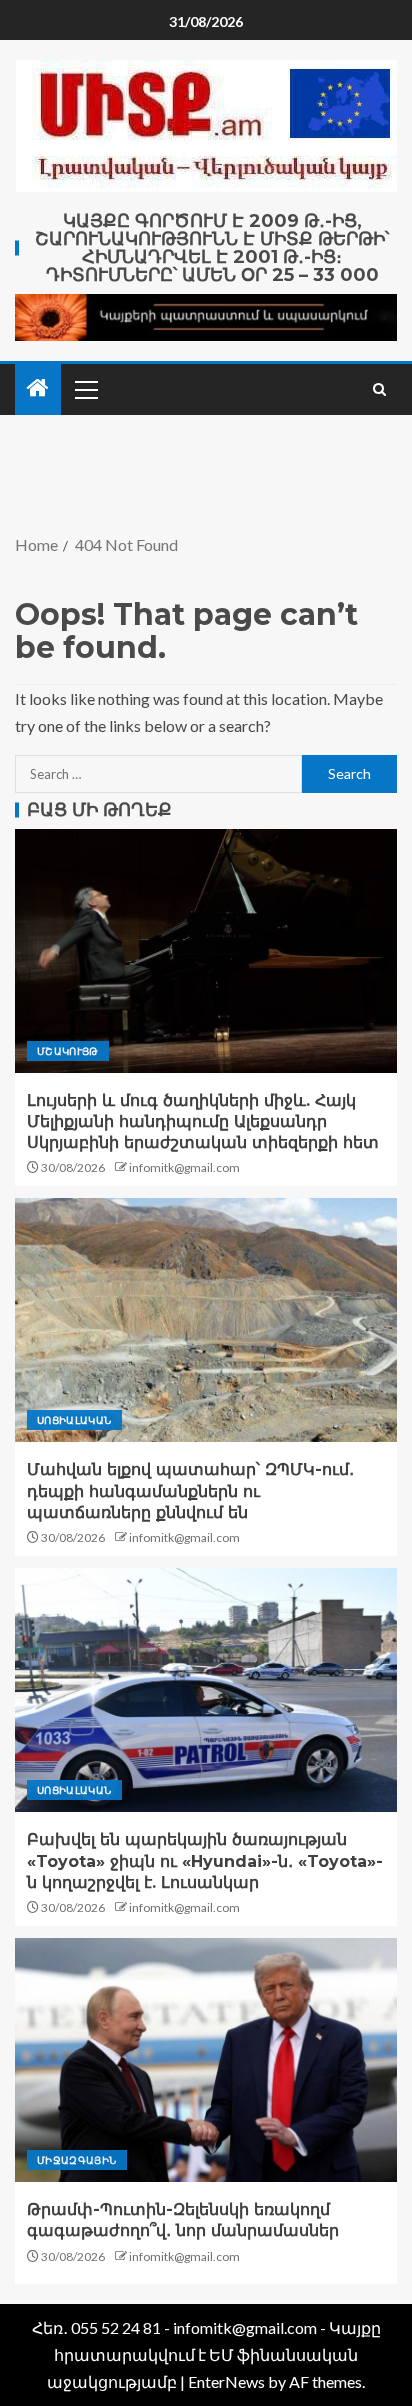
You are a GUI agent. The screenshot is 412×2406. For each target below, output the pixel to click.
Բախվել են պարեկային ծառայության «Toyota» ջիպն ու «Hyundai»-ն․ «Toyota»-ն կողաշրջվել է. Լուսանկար (205, 1861)
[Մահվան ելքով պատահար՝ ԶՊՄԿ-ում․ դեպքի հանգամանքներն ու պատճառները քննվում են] (206, 1320)
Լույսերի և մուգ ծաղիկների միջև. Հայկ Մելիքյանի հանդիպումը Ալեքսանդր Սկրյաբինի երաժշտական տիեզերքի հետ (203, 1122)
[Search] (379, 389)
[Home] (38, 388)
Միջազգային (77, 2160)
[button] (85, 389)
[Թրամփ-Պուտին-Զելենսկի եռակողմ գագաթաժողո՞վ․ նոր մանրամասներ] (206, 2060)
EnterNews (226, 2381)
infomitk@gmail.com (184, 1167)
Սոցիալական (74, 1420)
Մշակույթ (68, 1051)
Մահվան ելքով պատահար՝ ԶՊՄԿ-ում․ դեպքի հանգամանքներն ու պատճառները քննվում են (190, 1491)
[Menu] (85, 389)
